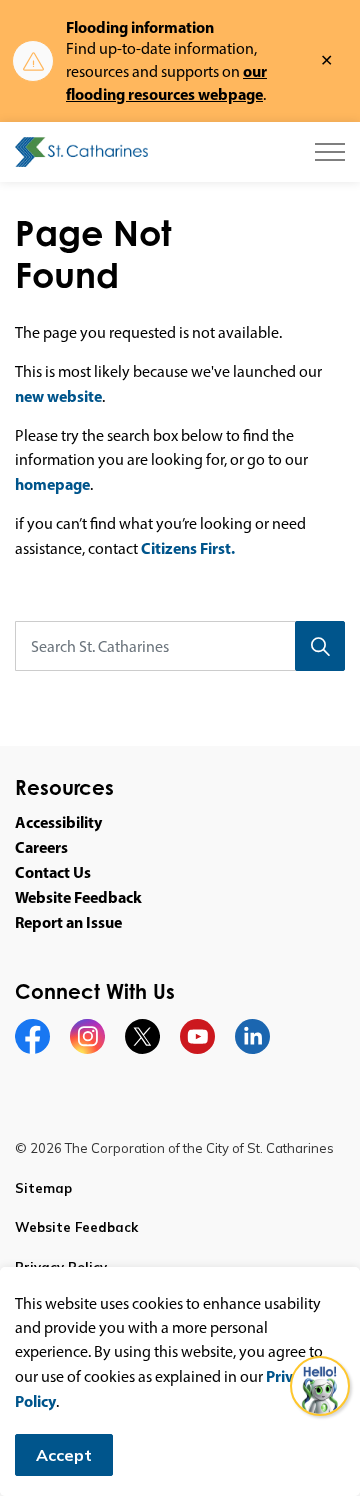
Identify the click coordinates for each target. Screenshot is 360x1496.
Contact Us (53, 872)
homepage (52, 484)
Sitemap (43, 1188)
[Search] (320, 646)
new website (58, 396)
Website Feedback (78, 897)
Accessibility (58, 822)
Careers (41, 847)
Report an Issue (68, 922)
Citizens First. (188, 548)
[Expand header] (330, 152)
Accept (64, 1455)
